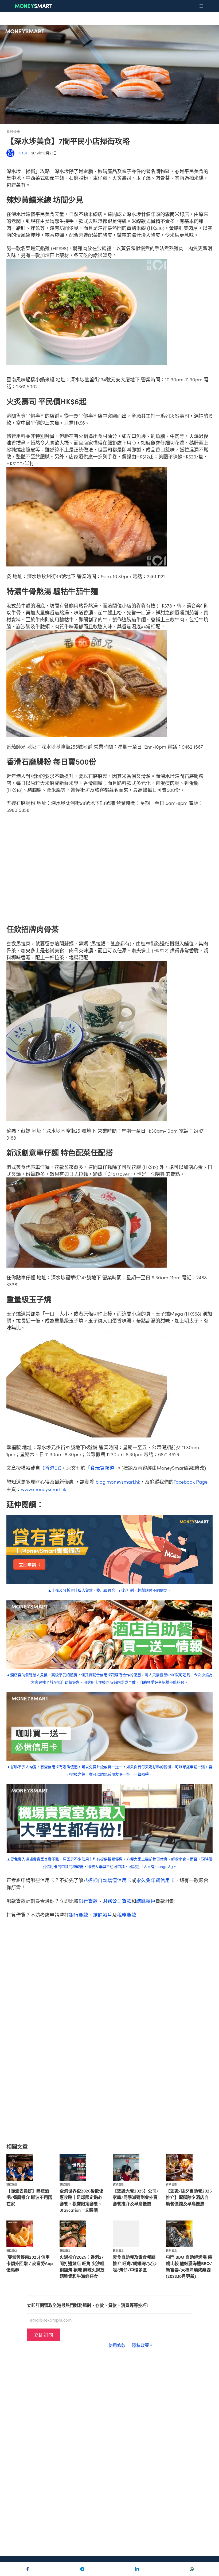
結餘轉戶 (146, 1901)
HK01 (23, 153)
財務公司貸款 (117, 1901)
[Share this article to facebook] (27, 2569)
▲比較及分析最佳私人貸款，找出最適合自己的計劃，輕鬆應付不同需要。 (109, 1590)
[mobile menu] (201, 6)
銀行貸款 (88, 1901)
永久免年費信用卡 (155, 1880)
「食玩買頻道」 (101, 1468)
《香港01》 (51, 1468)
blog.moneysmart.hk (118, 1482)
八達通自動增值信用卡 (107, 1880)
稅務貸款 (127, 1915)
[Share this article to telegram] (82, 2569)
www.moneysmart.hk (44, 1489)
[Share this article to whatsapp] (192, 2569)
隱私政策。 (143, 2345)
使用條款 (117, 2345)
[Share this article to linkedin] (137, 2569)
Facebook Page (191, 1482)
